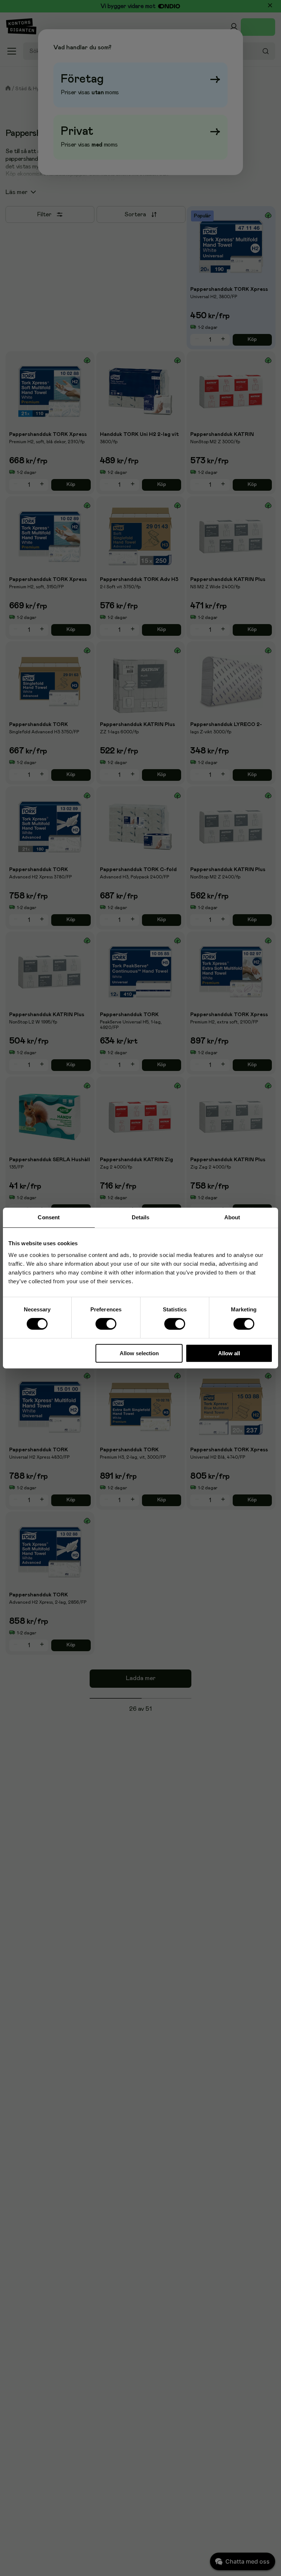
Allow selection (139, 1353)
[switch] (106, 1324)
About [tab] (232, 1217)
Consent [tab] (49, 1217)
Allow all (229, 1353)
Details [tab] (141, 1217)
